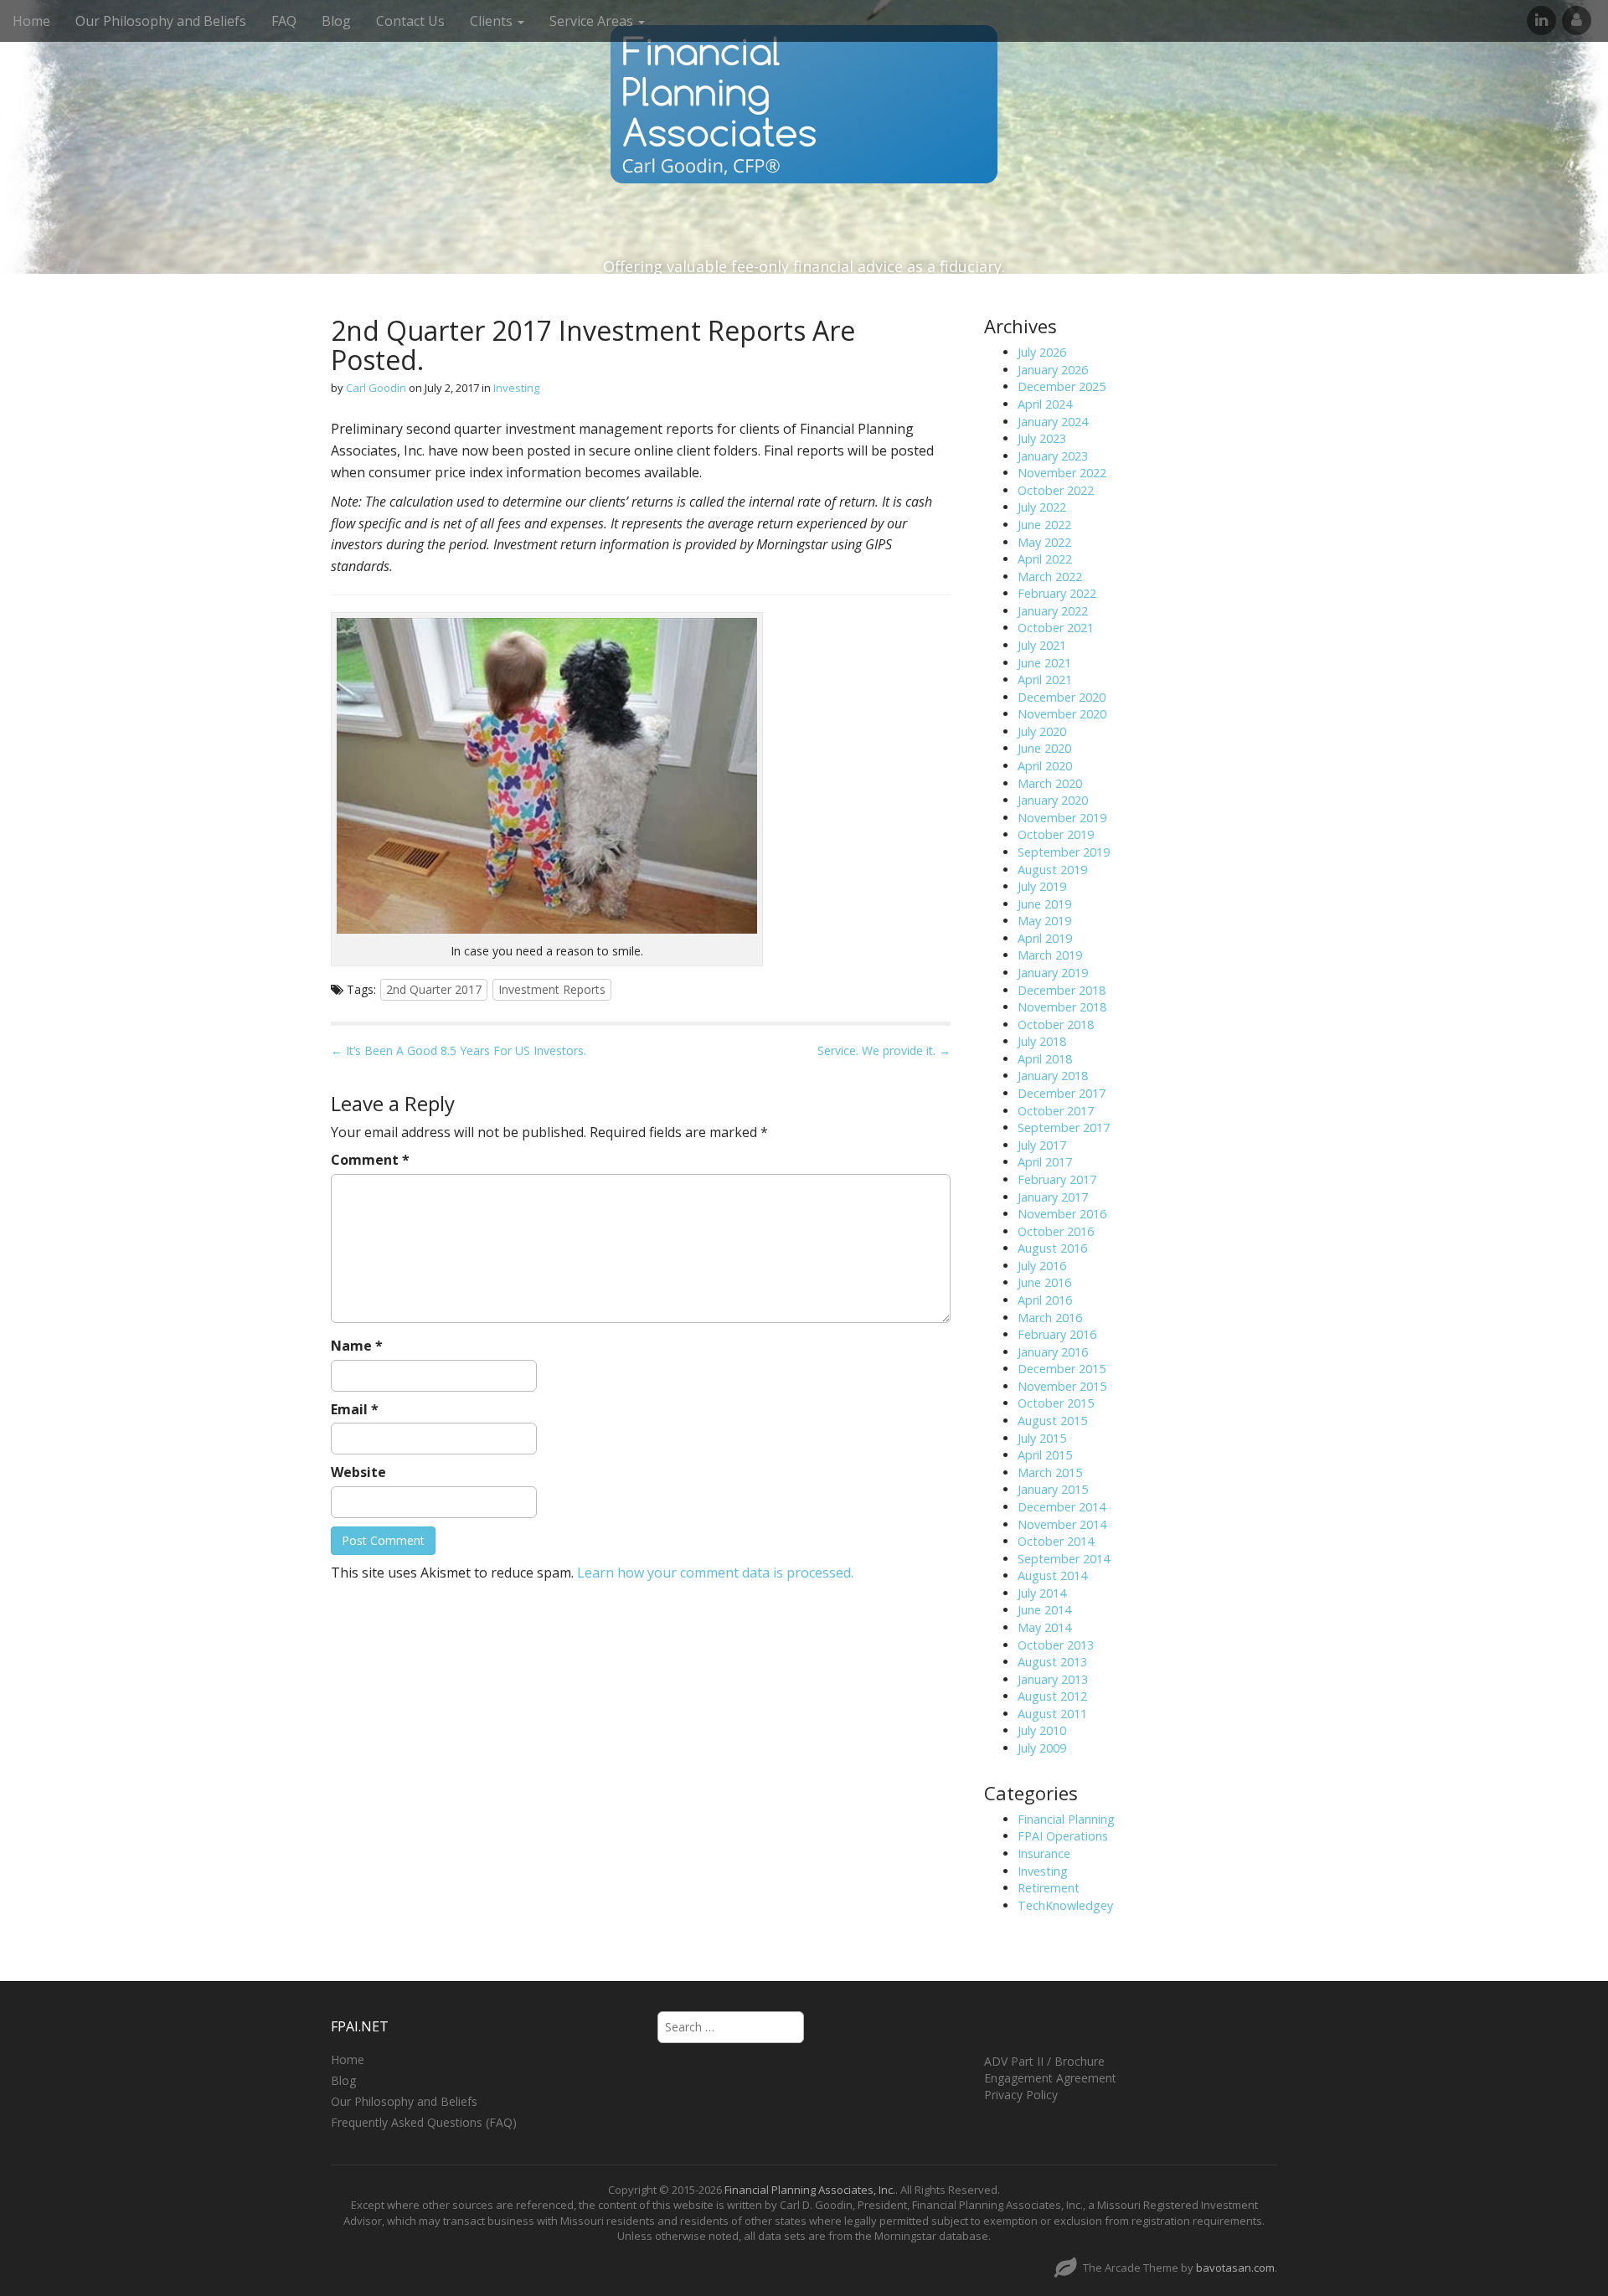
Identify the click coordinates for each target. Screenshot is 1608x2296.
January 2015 (1053, 1489)
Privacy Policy (1021, 2095)
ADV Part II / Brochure (1044, 2061)
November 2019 (1062, 818)
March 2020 (1050, 783)
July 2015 (1042, 1438)
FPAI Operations (1063, 1836)
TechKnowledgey (1065, 1905)
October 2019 (1056, 834)
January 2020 (1053, 800)
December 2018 (1062, 990)
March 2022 (1050, 577)
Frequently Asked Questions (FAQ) (424, 2122)
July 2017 (1042, 1145)
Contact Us (410, 21)
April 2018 (1045, 1059)
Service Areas (593, 21)
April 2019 (1045, 938)
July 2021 (1042, 645)
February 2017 (1057, 1179)
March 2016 (1050, 1318)
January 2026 (1053, 370)
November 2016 (1062, 1214)
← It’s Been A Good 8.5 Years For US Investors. (459, 1050)
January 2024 (1053, 422)
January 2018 (1053, 1076)
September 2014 (1064, 1559)
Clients (493, 21)
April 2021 (1045, 680)
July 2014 (1042, 1593)
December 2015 (1062, 1369)
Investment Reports (552, 989)
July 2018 (1042, 1041)
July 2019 (1042, 886)
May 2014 (1044, 1627)
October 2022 (1056, 490)
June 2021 (1044, 663)
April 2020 (1045, 766)
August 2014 (1052, 1575)
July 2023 (1042, 438)
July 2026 (1042, 352)
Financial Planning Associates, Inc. (810, 2190)
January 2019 (1053, 973)
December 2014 (1062, 1507)
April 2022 (1045, 559)
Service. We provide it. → (884, 1050)
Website (358, 1472)
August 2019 (1052, 870)
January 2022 (1053, 611)
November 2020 (1062, 714)
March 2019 (1050, 955)
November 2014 (1062, 1524)
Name (357, 1346)
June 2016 (1044, 1282)
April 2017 (1045, 1162)
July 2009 (1042, 1748)
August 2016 (1052, 1248)
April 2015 (1045, 1455)
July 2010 (1042, 1730)
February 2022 (1057, 593)
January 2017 (1053, 1197)
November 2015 (1062, 1386)
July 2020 (1042, 731)
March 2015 (1050, 1472)
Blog (336, 21)
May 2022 (1044, 542)
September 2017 (1064, 1127)
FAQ (284, 21)
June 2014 (1044, 1610)
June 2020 (1044, 748)
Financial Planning (1066, 1819)
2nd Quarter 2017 (434, 989)
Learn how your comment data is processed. (715, 1573)
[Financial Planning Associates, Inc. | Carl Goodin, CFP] (804, 104)
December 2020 (1062, 697)
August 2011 (1052, 1714)
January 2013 (1053, 1679)
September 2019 (1064, 852)
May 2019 (1044, 921)
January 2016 (1053, 1352)
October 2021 (1056, 628)
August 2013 (1052, 1662)
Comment (370, 1160)
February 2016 (1057, 1334)
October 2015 (1056, 1403)
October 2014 (1056, 1541)
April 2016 (1045, 1300)
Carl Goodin (376, 388)
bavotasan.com (1235, 2268)
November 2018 (1062, 1007)
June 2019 (1044, 904)
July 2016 (1042, 1266)
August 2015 (1052, 1421)
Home (31, 21)
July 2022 (1042, 507)
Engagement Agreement (1050, 2078)
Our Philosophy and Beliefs (161, 21)
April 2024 (1045, 404)
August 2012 (1052, 1696)
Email (355, 1409)
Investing (516, 388)
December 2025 (1062, 386)
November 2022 (1062, 473)
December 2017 (1062, 1093)
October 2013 (1056, 1645)
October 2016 (1056, 1231)
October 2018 (1056, 1024)
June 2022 (1044, 525)
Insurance (1044, 1853)
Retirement (1049, 1888)
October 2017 (1056, 1111)
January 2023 (1053, 456)
